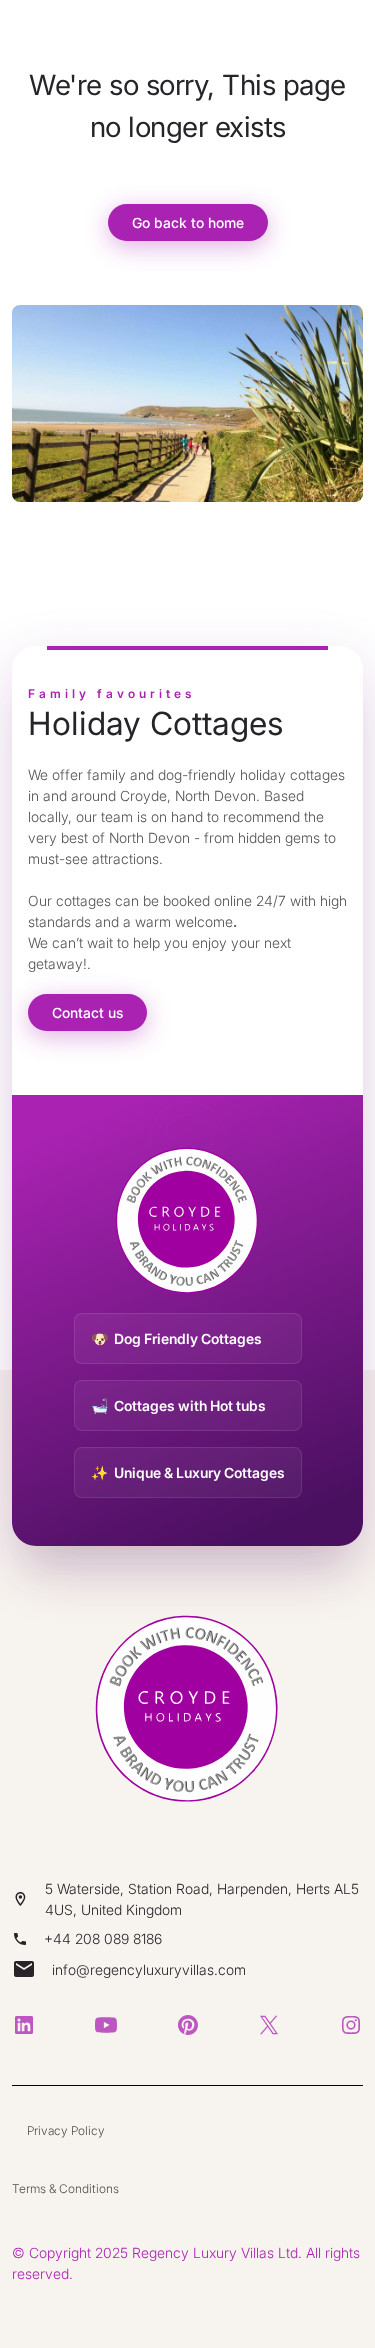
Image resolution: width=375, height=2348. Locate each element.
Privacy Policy (66, 2130)
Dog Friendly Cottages (188, 1338)
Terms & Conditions (65, 2188)
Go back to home (188, 222)
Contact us (87, 1012)
